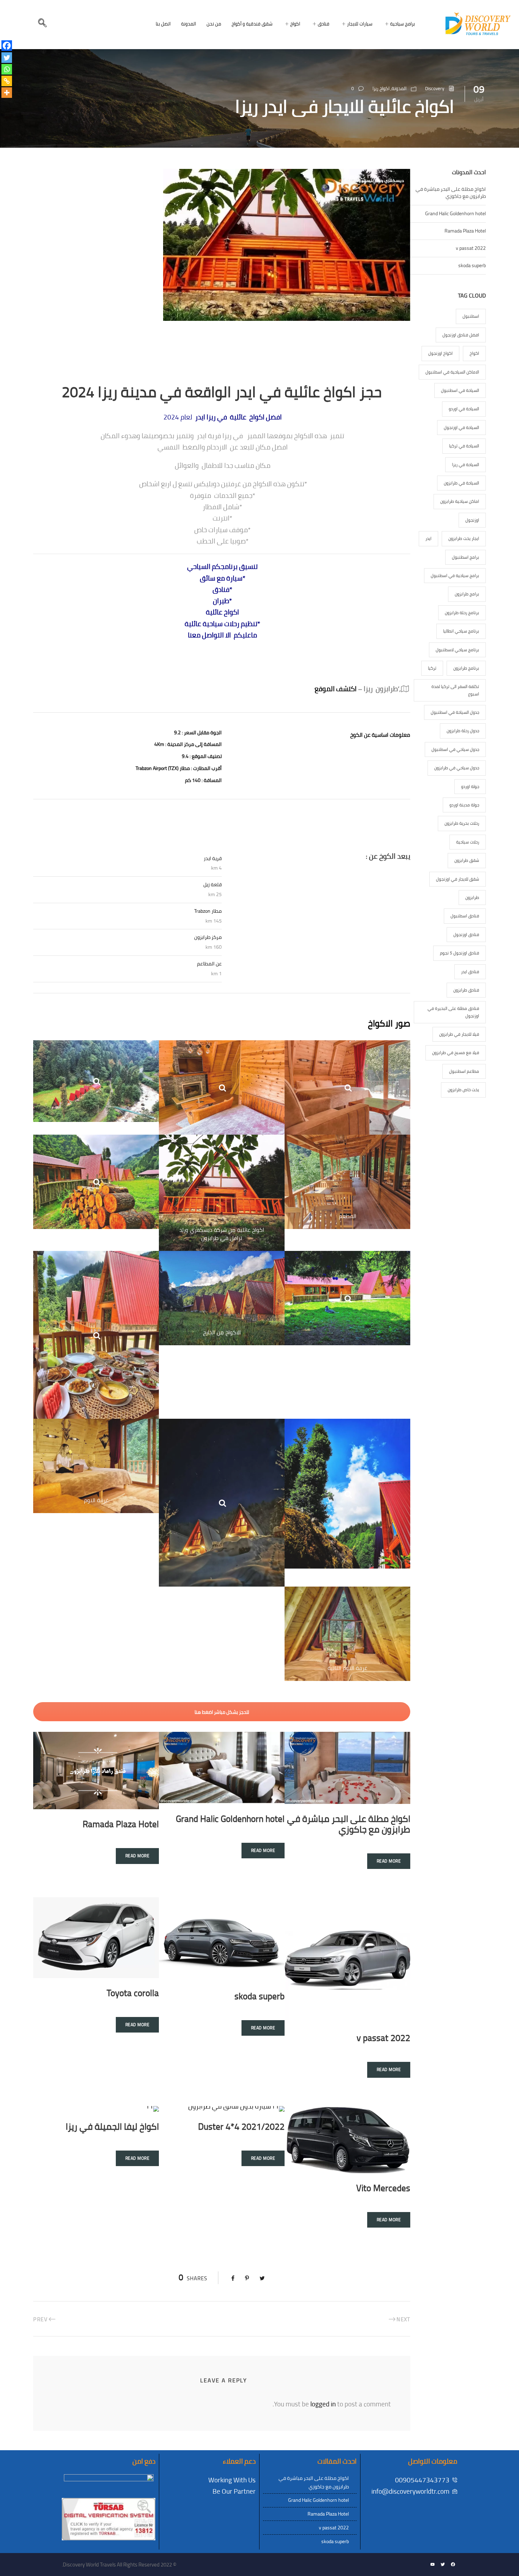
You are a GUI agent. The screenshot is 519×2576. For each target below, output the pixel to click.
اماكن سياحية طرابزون (460, 501)
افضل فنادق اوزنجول (461, 335)
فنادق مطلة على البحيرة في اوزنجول (453, 1012)
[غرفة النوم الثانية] (347, 1633)
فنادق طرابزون (466, 990)
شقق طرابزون (467, 860)
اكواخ (295, 24)
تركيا (432, 668)
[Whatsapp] (7, 69)
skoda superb (259, 1996)
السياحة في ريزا (466, 464)
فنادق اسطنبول (465, 916)
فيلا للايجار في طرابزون (459, 1034)
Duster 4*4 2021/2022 (241, 2126)
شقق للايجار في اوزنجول (458, 879)
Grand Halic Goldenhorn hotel (230, 1819)
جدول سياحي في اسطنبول (455, 749)
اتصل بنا (163, 24)
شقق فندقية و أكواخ (252, 24)
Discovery (435, 88)
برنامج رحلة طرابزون (462, 613)
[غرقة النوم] (96, 1465)
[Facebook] (7, 46)
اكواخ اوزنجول (440, 353)
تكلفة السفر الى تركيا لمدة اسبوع (455, 690)
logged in (323, 2404)
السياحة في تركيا (464, 446)
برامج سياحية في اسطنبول (455, 575)
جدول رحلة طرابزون (463, 731)
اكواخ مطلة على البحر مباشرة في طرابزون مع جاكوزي (349, 1824)
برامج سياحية (402, 24)
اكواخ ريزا (381, 88)
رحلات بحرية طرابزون (462, 823)
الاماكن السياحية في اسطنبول (452, 372)
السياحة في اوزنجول (461, 427)
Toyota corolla (133, 1993)
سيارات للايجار (360, 24)
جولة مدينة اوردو (464, 805)
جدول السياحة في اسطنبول (455, 712)
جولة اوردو (470, 786)
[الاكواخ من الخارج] (222, 1298)
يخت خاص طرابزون (463, 1090)
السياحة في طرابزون (461, 483)
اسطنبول (471, 316)
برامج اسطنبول (466, 557)
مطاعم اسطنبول (464, 1071)
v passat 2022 (383, 2038)
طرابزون (472, 897)
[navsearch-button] (42, 24)
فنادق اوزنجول (466, 934)
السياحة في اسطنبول (460, 390)
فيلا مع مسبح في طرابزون (456, 1052)
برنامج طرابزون (466, 668)
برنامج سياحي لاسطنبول (457, 650)
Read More (389, 1861)
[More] (7, 93)
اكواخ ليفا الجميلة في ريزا (112, 2126)
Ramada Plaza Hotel (121, 1824)
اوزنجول (472, 520)
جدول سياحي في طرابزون (457, 768)
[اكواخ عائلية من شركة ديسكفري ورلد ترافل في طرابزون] (222, 1192)
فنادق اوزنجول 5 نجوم (460, 953)
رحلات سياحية (468, 842)
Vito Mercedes (383, 2188)
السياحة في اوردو (464, 409)
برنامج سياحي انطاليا (461, 631)
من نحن (214, 24)
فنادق (324, 24)
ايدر (428, 538)
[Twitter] (7, 58)
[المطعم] (347, 1181)
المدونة (189, 24)
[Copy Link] (7, 81)
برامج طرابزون (467, 594)
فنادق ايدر (470, 972)
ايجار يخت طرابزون (464, 538)
